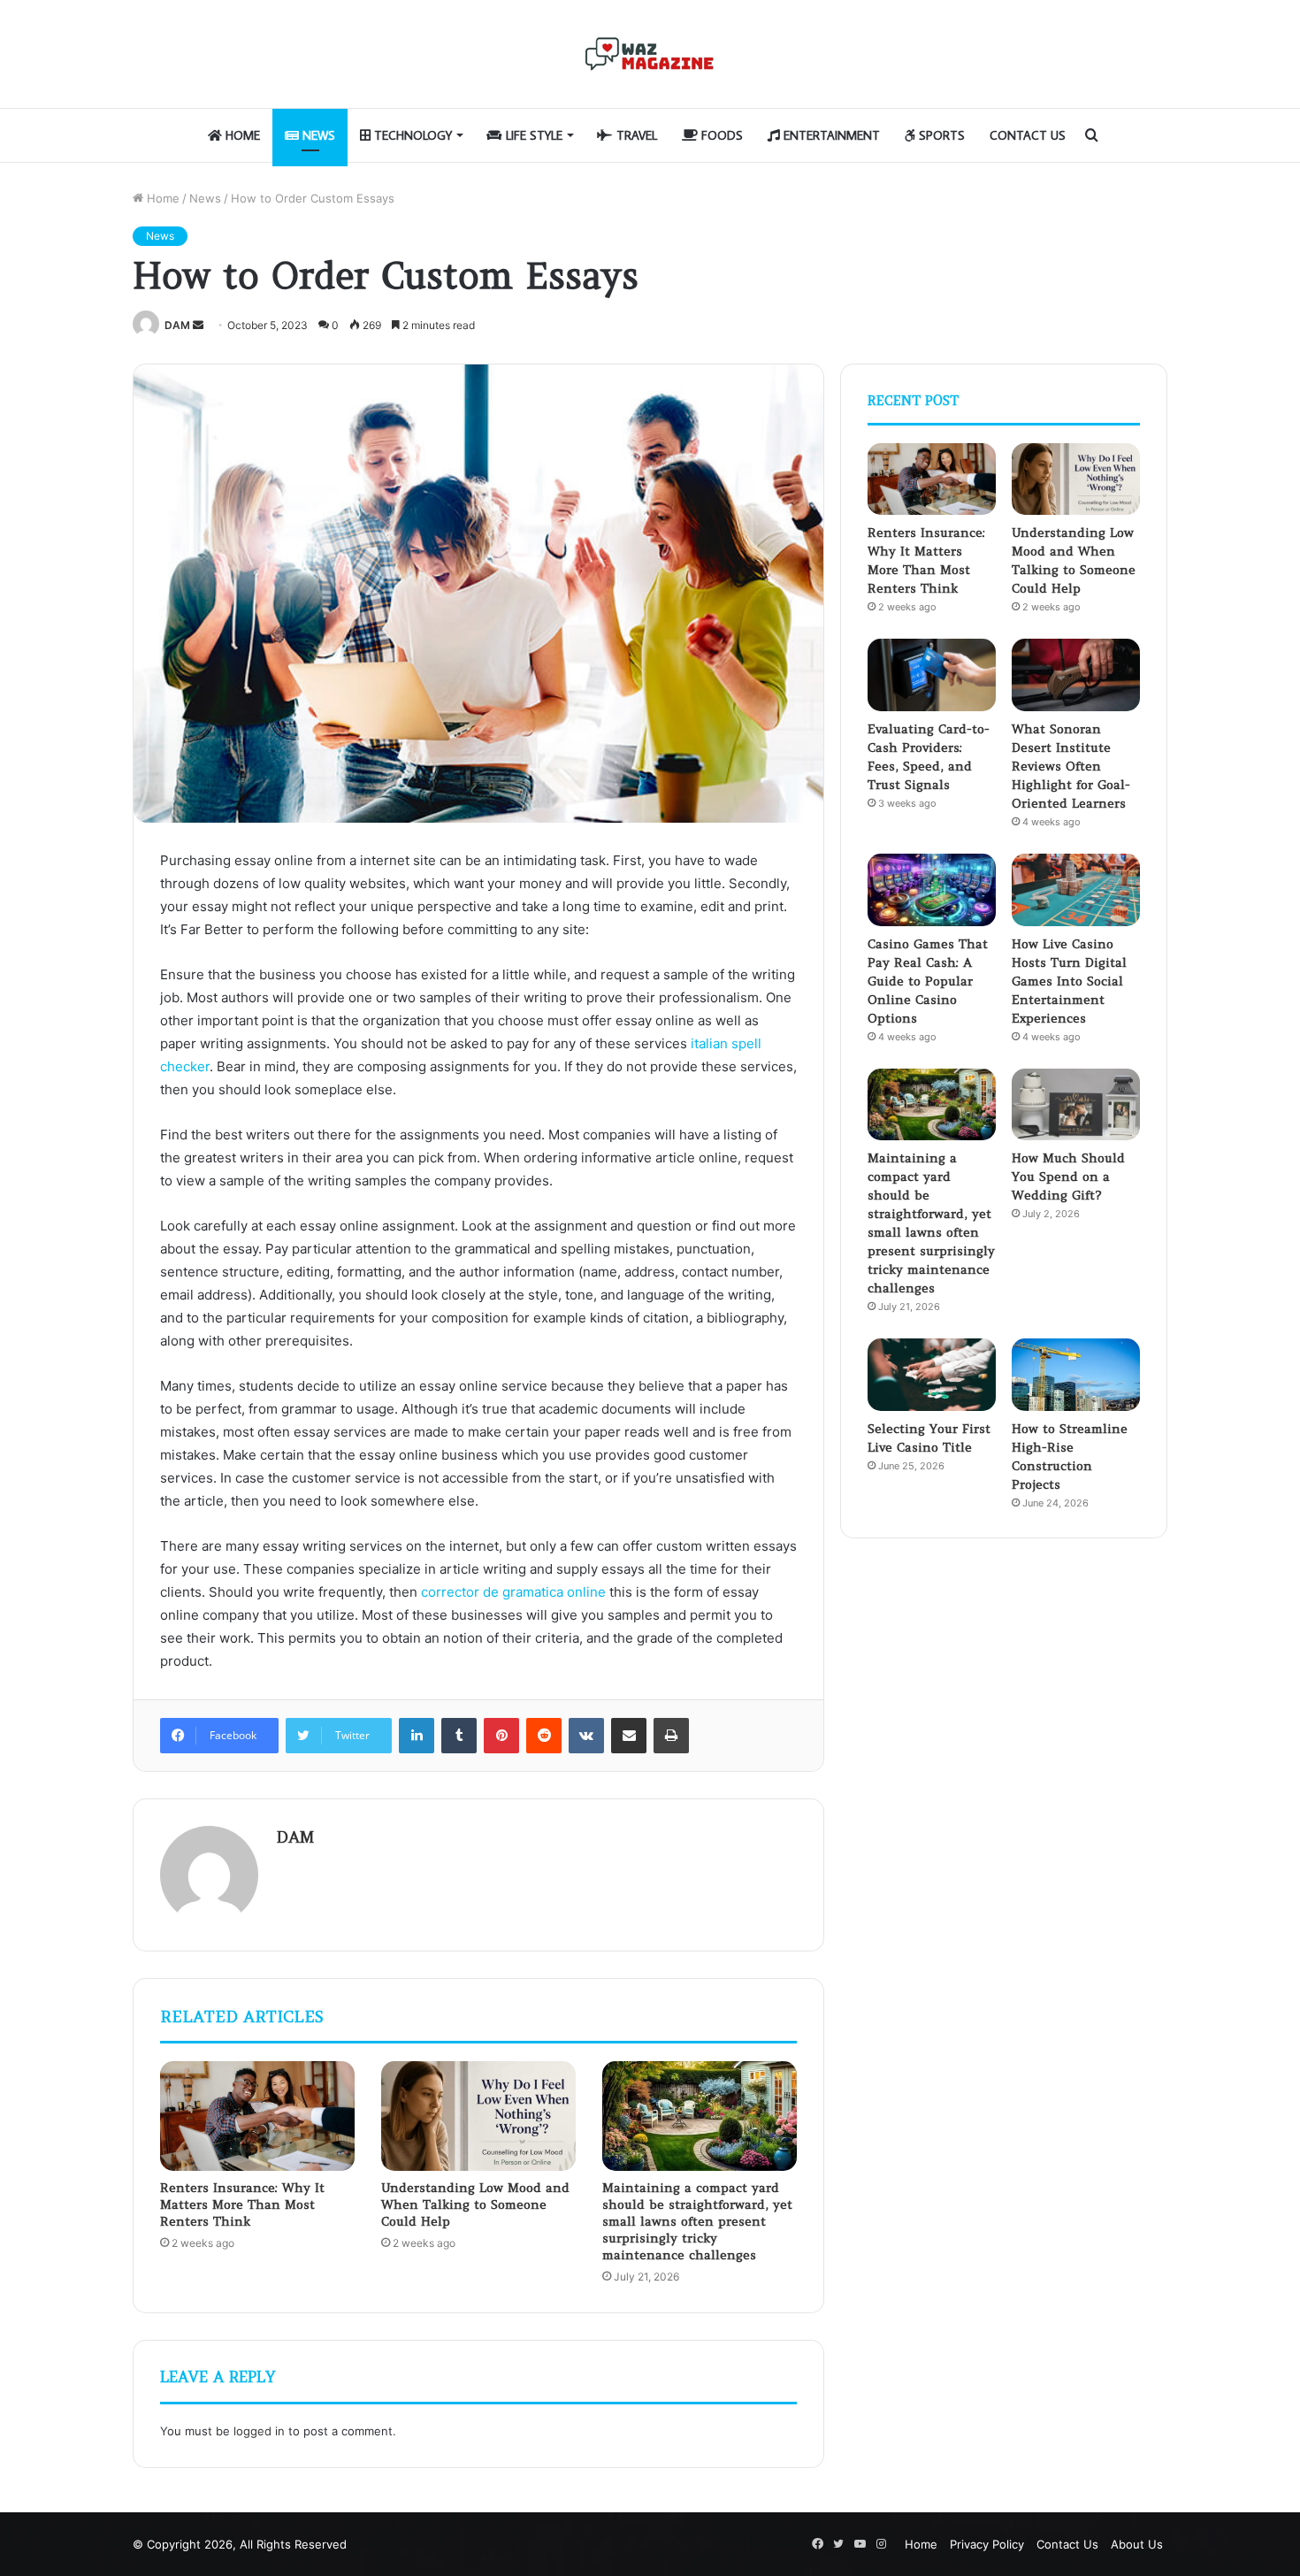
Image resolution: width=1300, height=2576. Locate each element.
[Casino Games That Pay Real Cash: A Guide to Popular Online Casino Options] (932, 890)
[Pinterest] (501, 1736)
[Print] (671, 1736)
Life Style (532, 135)
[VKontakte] (586, 1736)
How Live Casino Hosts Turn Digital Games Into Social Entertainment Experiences (1069, 981)
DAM (177, 325)
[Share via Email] (629, 1736)
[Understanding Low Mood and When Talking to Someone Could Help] (478, 2116)
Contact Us (1028, 135)
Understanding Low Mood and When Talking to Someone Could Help (475, 2204)
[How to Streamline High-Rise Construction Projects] (1076, 1375)
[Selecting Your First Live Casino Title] (932, 1375)
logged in (259, 2431)
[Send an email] (198, 325)
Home (241, 135)
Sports (940, 135)
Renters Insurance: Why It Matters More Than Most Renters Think (242, 2204)
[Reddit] (544, 1736)
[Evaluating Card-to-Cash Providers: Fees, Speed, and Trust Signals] (932, 675)
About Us (1137, 2544)
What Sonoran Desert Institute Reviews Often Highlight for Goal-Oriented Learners (1071, 766)
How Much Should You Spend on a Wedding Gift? (1068, 1177)
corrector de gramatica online (513, 1592)
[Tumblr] (459, 1736)
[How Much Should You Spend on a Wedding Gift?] (1076, 1105)
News (317, 135)
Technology (411, 135)
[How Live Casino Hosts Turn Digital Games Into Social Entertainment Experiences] (1076, 890)
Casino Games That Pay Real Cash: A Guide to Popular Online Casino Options (928, 981)
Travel (635, 135)
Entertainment (830, 135)
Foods (720, 135)
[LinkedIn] (417, 1736)
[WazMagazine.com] (650, 54)
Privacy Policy (987, 2544)
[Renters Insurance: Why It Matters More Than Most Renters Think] (257, 2116)
